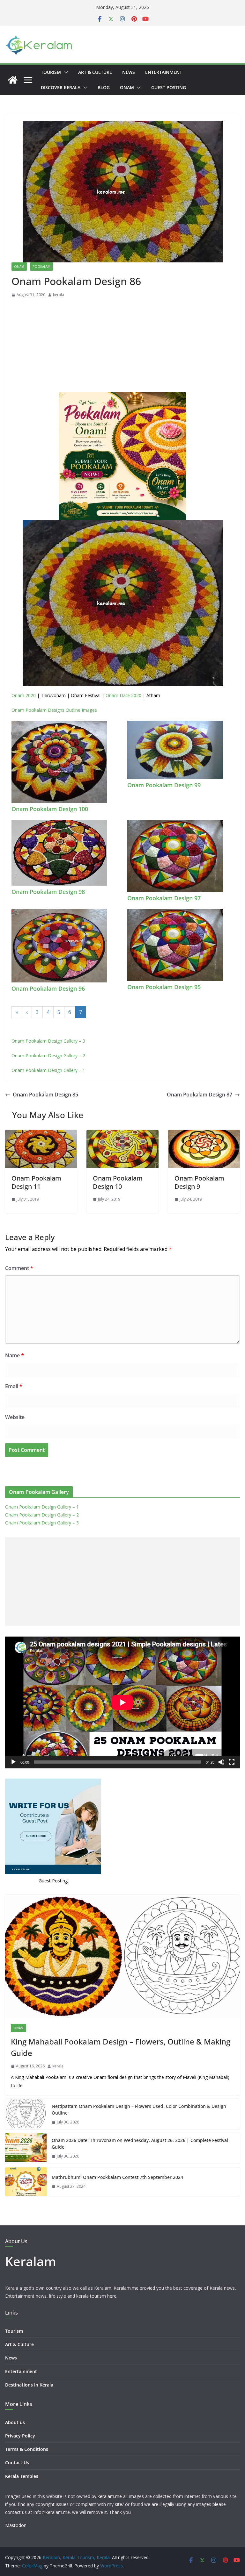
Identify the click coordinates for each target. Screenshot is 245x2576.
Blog (104, 87)
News (129, 72)
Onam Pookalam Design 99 (164, 785)
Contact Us (17, 2462)
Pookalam (41, 267)
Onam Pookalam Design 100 (50, 809)
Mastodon (16, 2525)
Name (15, 1355)
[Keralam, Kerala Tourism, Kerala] (13, 80)
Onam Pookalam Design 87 (200, 1095)
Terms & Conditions (27, 2449)
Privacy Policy (20, 2436)
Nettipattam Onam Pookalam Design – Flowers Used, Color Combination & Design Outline (139, 2109)
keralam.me (110, 2496)
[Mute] (221, 1762)
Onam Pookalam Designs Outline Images (54, 710)
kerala (59, 295)
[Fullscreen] (232, 1762)
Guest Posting (169, 87)
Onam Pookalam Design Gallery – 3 (48, 1041)
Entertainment (164, 72)
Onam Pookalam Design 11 (36, 1182)
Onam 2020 (24, 695)
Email (14, 1386)
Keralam (31, 2261)
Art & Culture (95, 72)
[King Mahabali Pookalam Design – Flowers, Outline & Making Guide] (122, 1956)
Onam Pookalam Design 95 (164, 987)
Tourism (51, 72)
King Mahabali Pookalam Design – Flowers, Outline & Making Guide (121, 2047)
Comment (19, 1268)
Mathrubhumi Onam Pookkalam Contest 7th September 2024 (117, 2177)
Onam (127, 87)
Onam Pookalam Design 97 (164, 898)
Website (15, 1417)
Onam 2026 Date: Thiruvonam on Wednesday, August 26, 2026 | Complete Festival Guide (140, 2144)
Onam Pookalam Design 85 (45, 1095)
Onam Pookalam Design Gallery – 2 (48, 1056)
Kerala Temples (22, 2476)
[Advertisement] (122, 347)
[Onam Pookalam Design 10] (122, 1134)
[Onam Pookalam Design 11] (41, 1134)
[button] (64, 72)
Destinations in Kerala (29, 2385)
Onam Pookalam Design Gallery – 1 (48, 1070)
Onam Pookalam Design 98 (48, 892)
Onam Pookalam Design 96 (48, 988)
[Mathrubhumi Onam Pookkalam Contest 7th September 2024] (26, 2182)
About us (15, 2422)
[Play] (13, 1762)
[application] (122, 1702)
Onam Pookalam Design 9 (199, 1182)
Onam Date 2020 (123, 695)
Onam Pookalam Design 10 (118, 1182)
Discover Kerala (61, 87)
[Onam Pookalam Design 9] (204, 1134)
